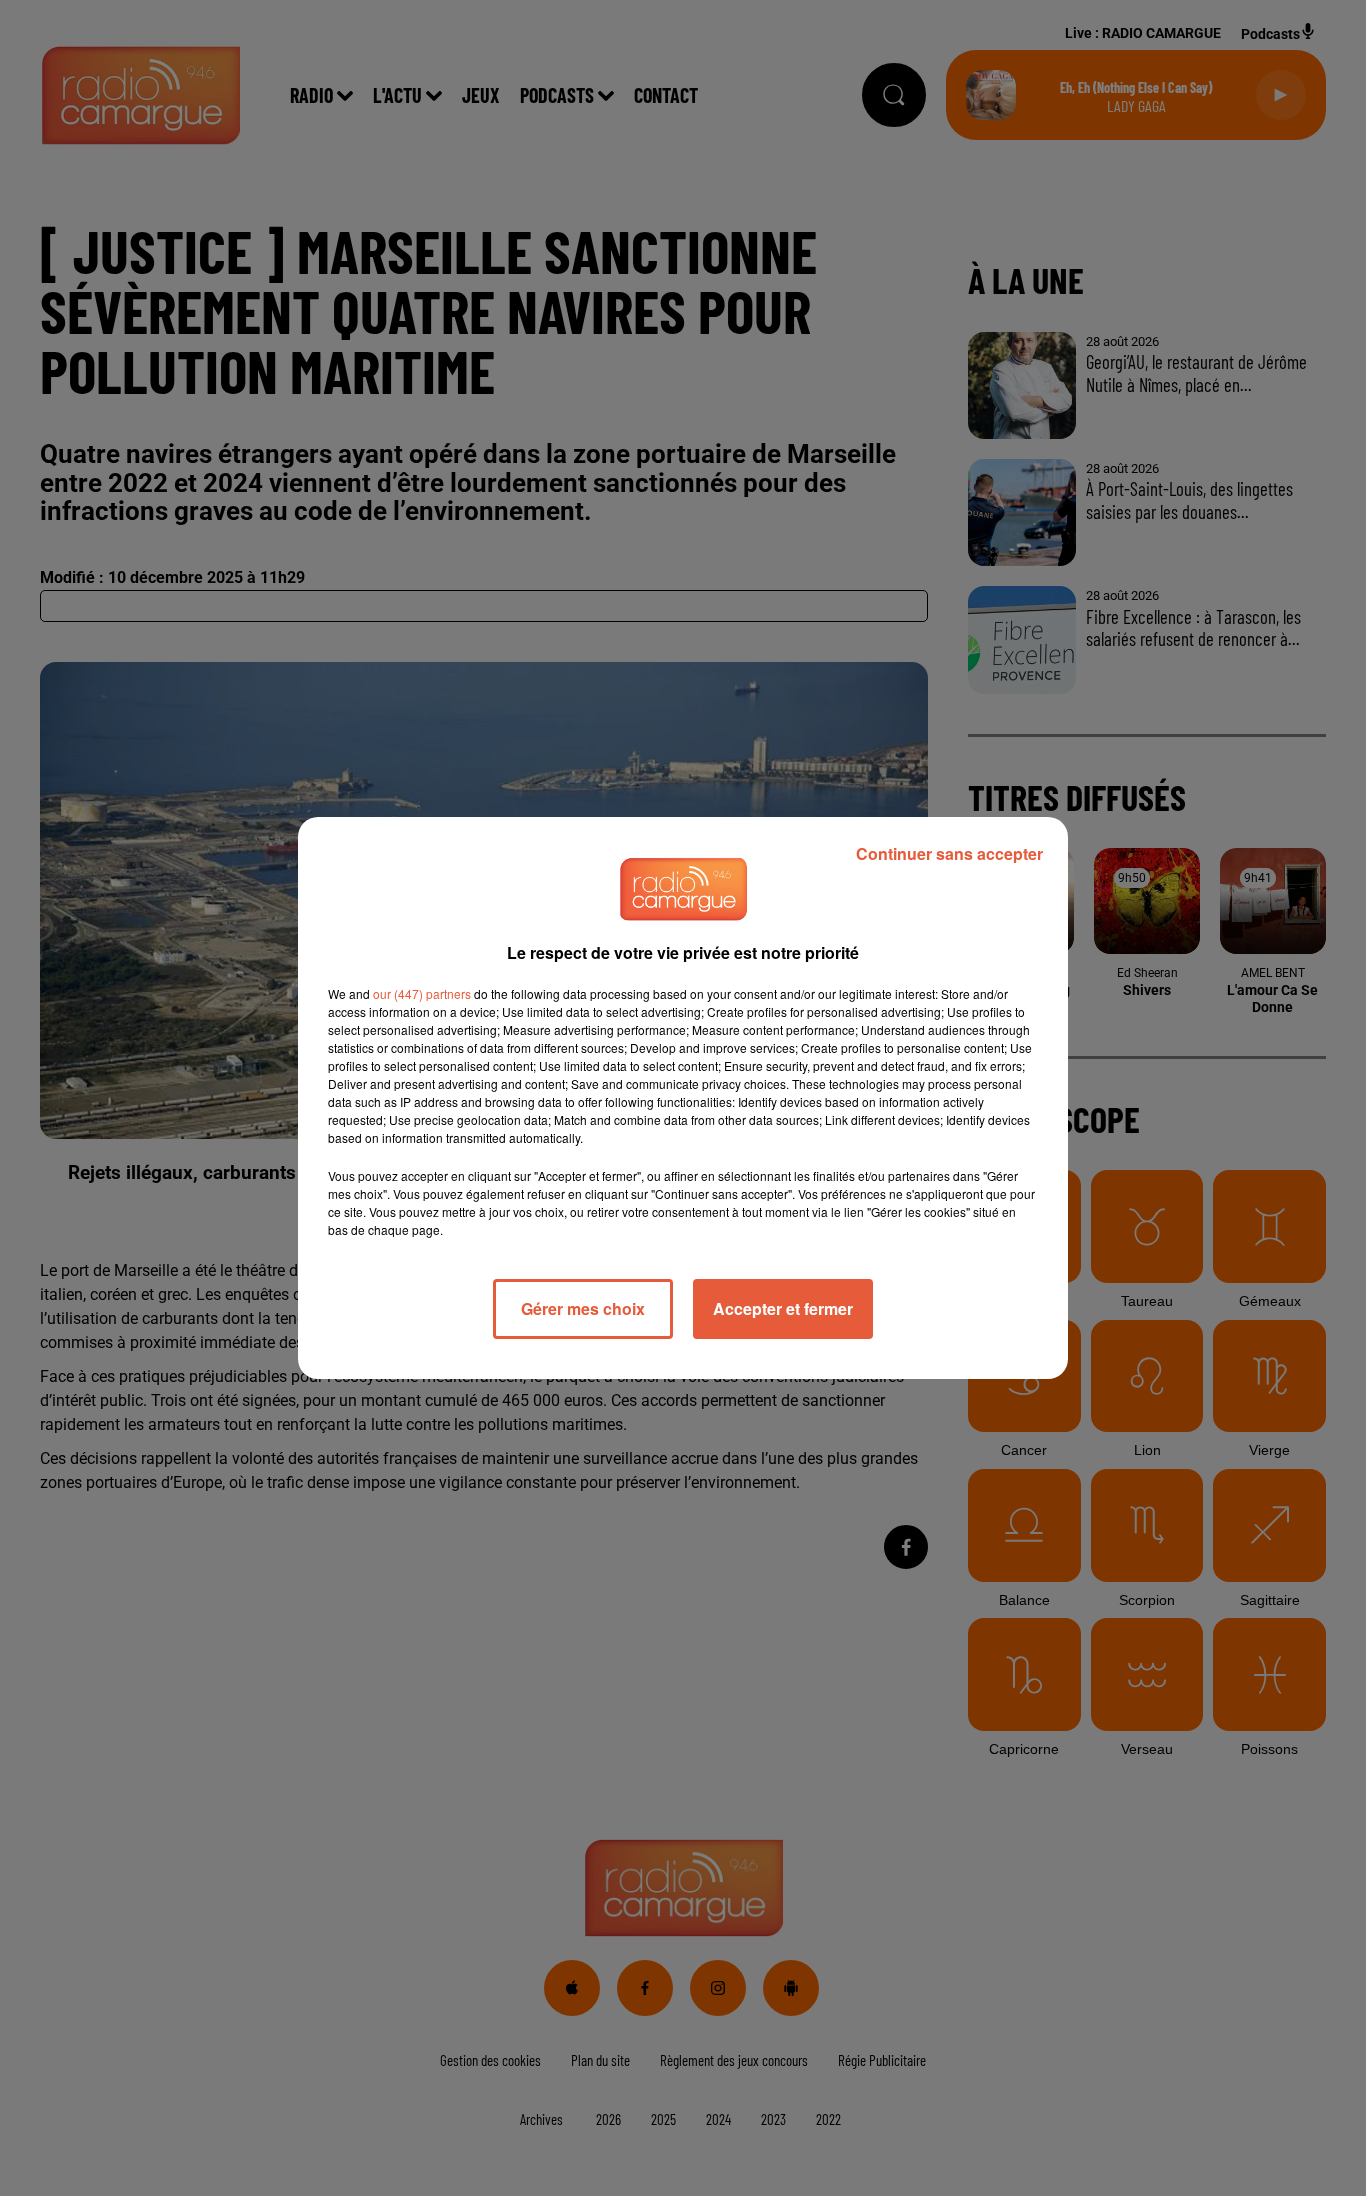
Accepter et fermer (783, 1308)
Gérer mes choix (583, 1308)
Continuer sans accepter (949, 853)
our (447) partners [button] (422, 993)
